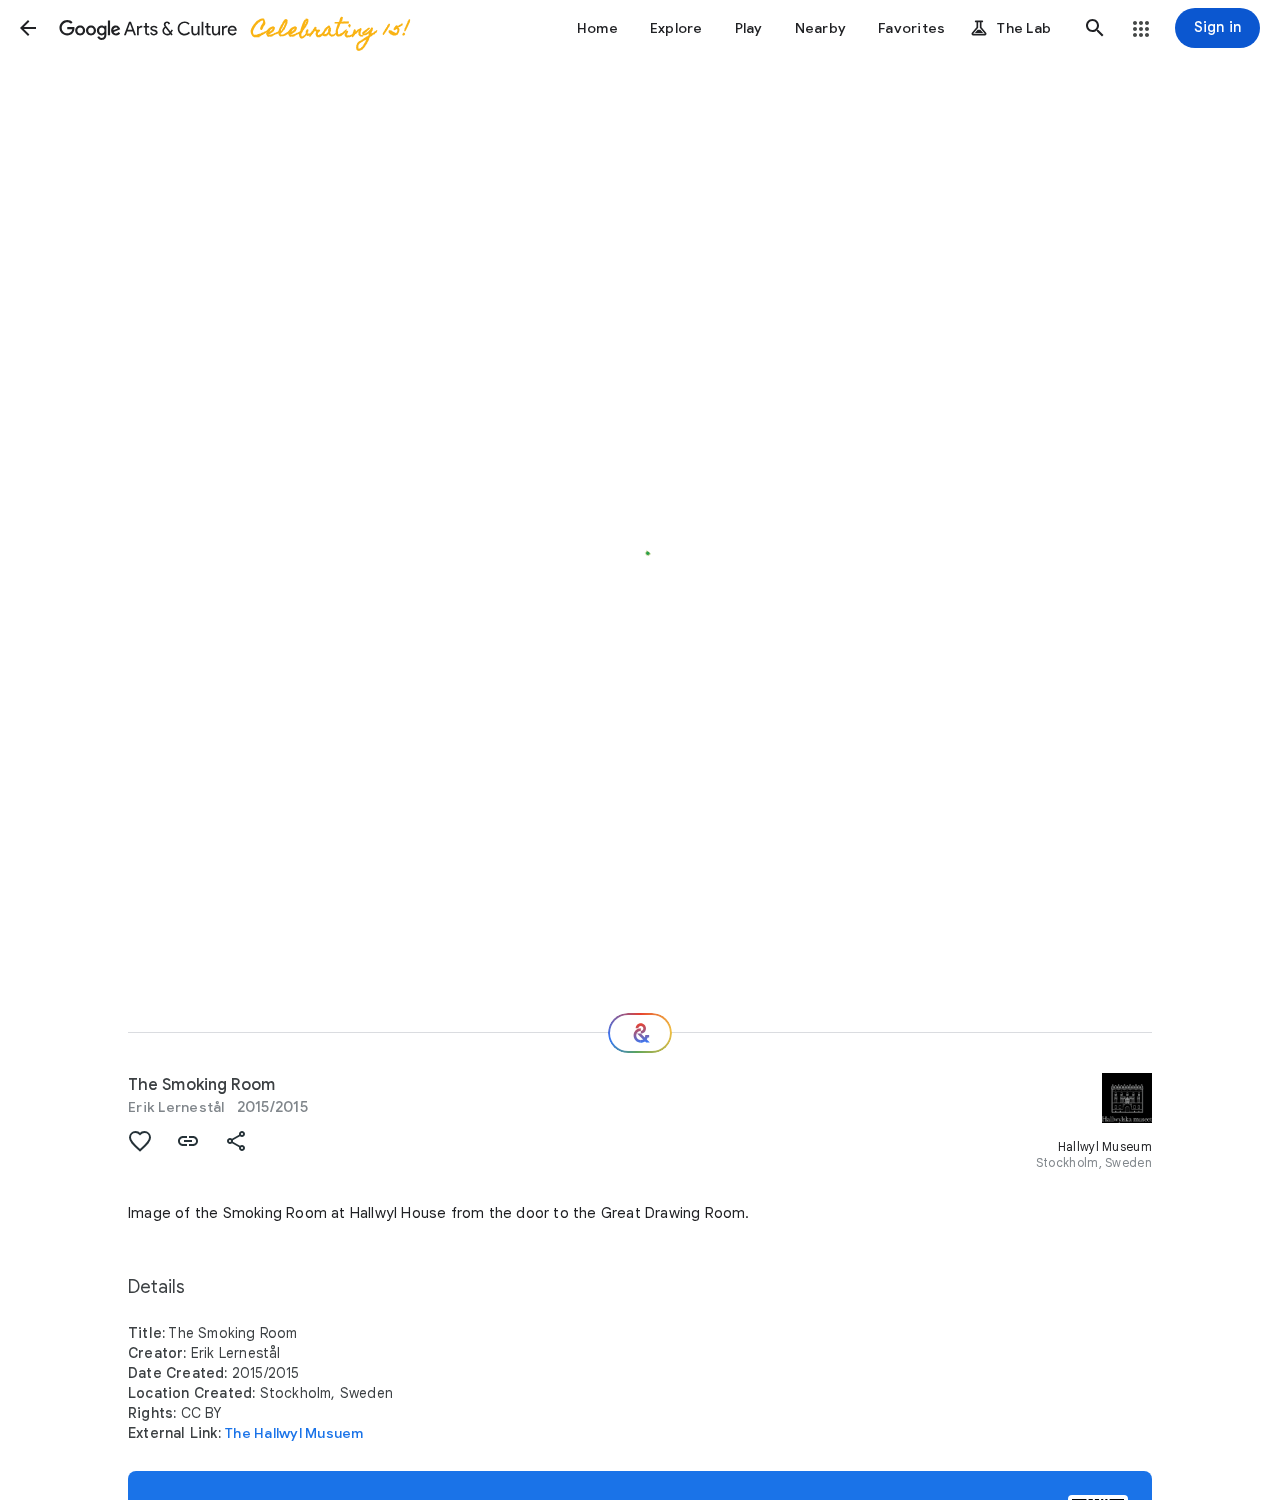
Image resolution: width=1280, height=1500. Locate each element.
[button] (28, 28)
